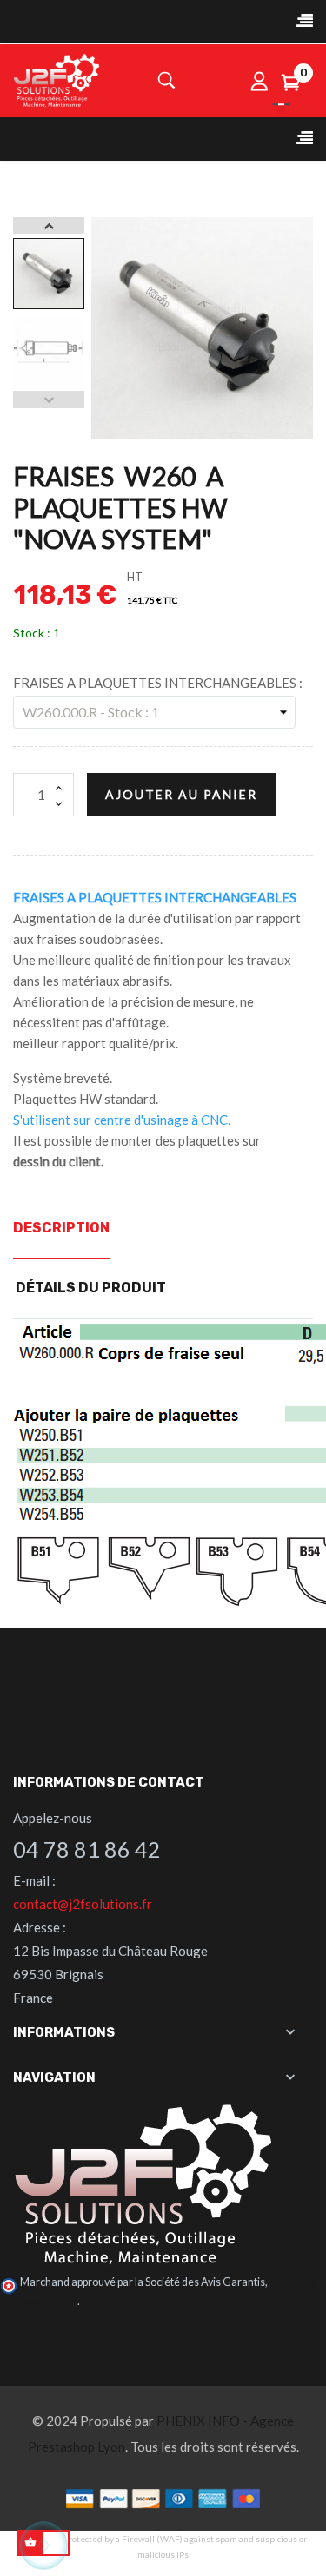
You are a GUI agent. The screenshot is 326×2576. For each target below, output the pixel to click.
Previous (49, 400)
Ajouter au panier (181, 794)
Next (49, 226)
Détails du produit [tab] (91, 1288)
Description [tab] (61, 1228)
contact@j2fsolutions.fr (83, 1904)
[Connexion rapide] (259, 81)
